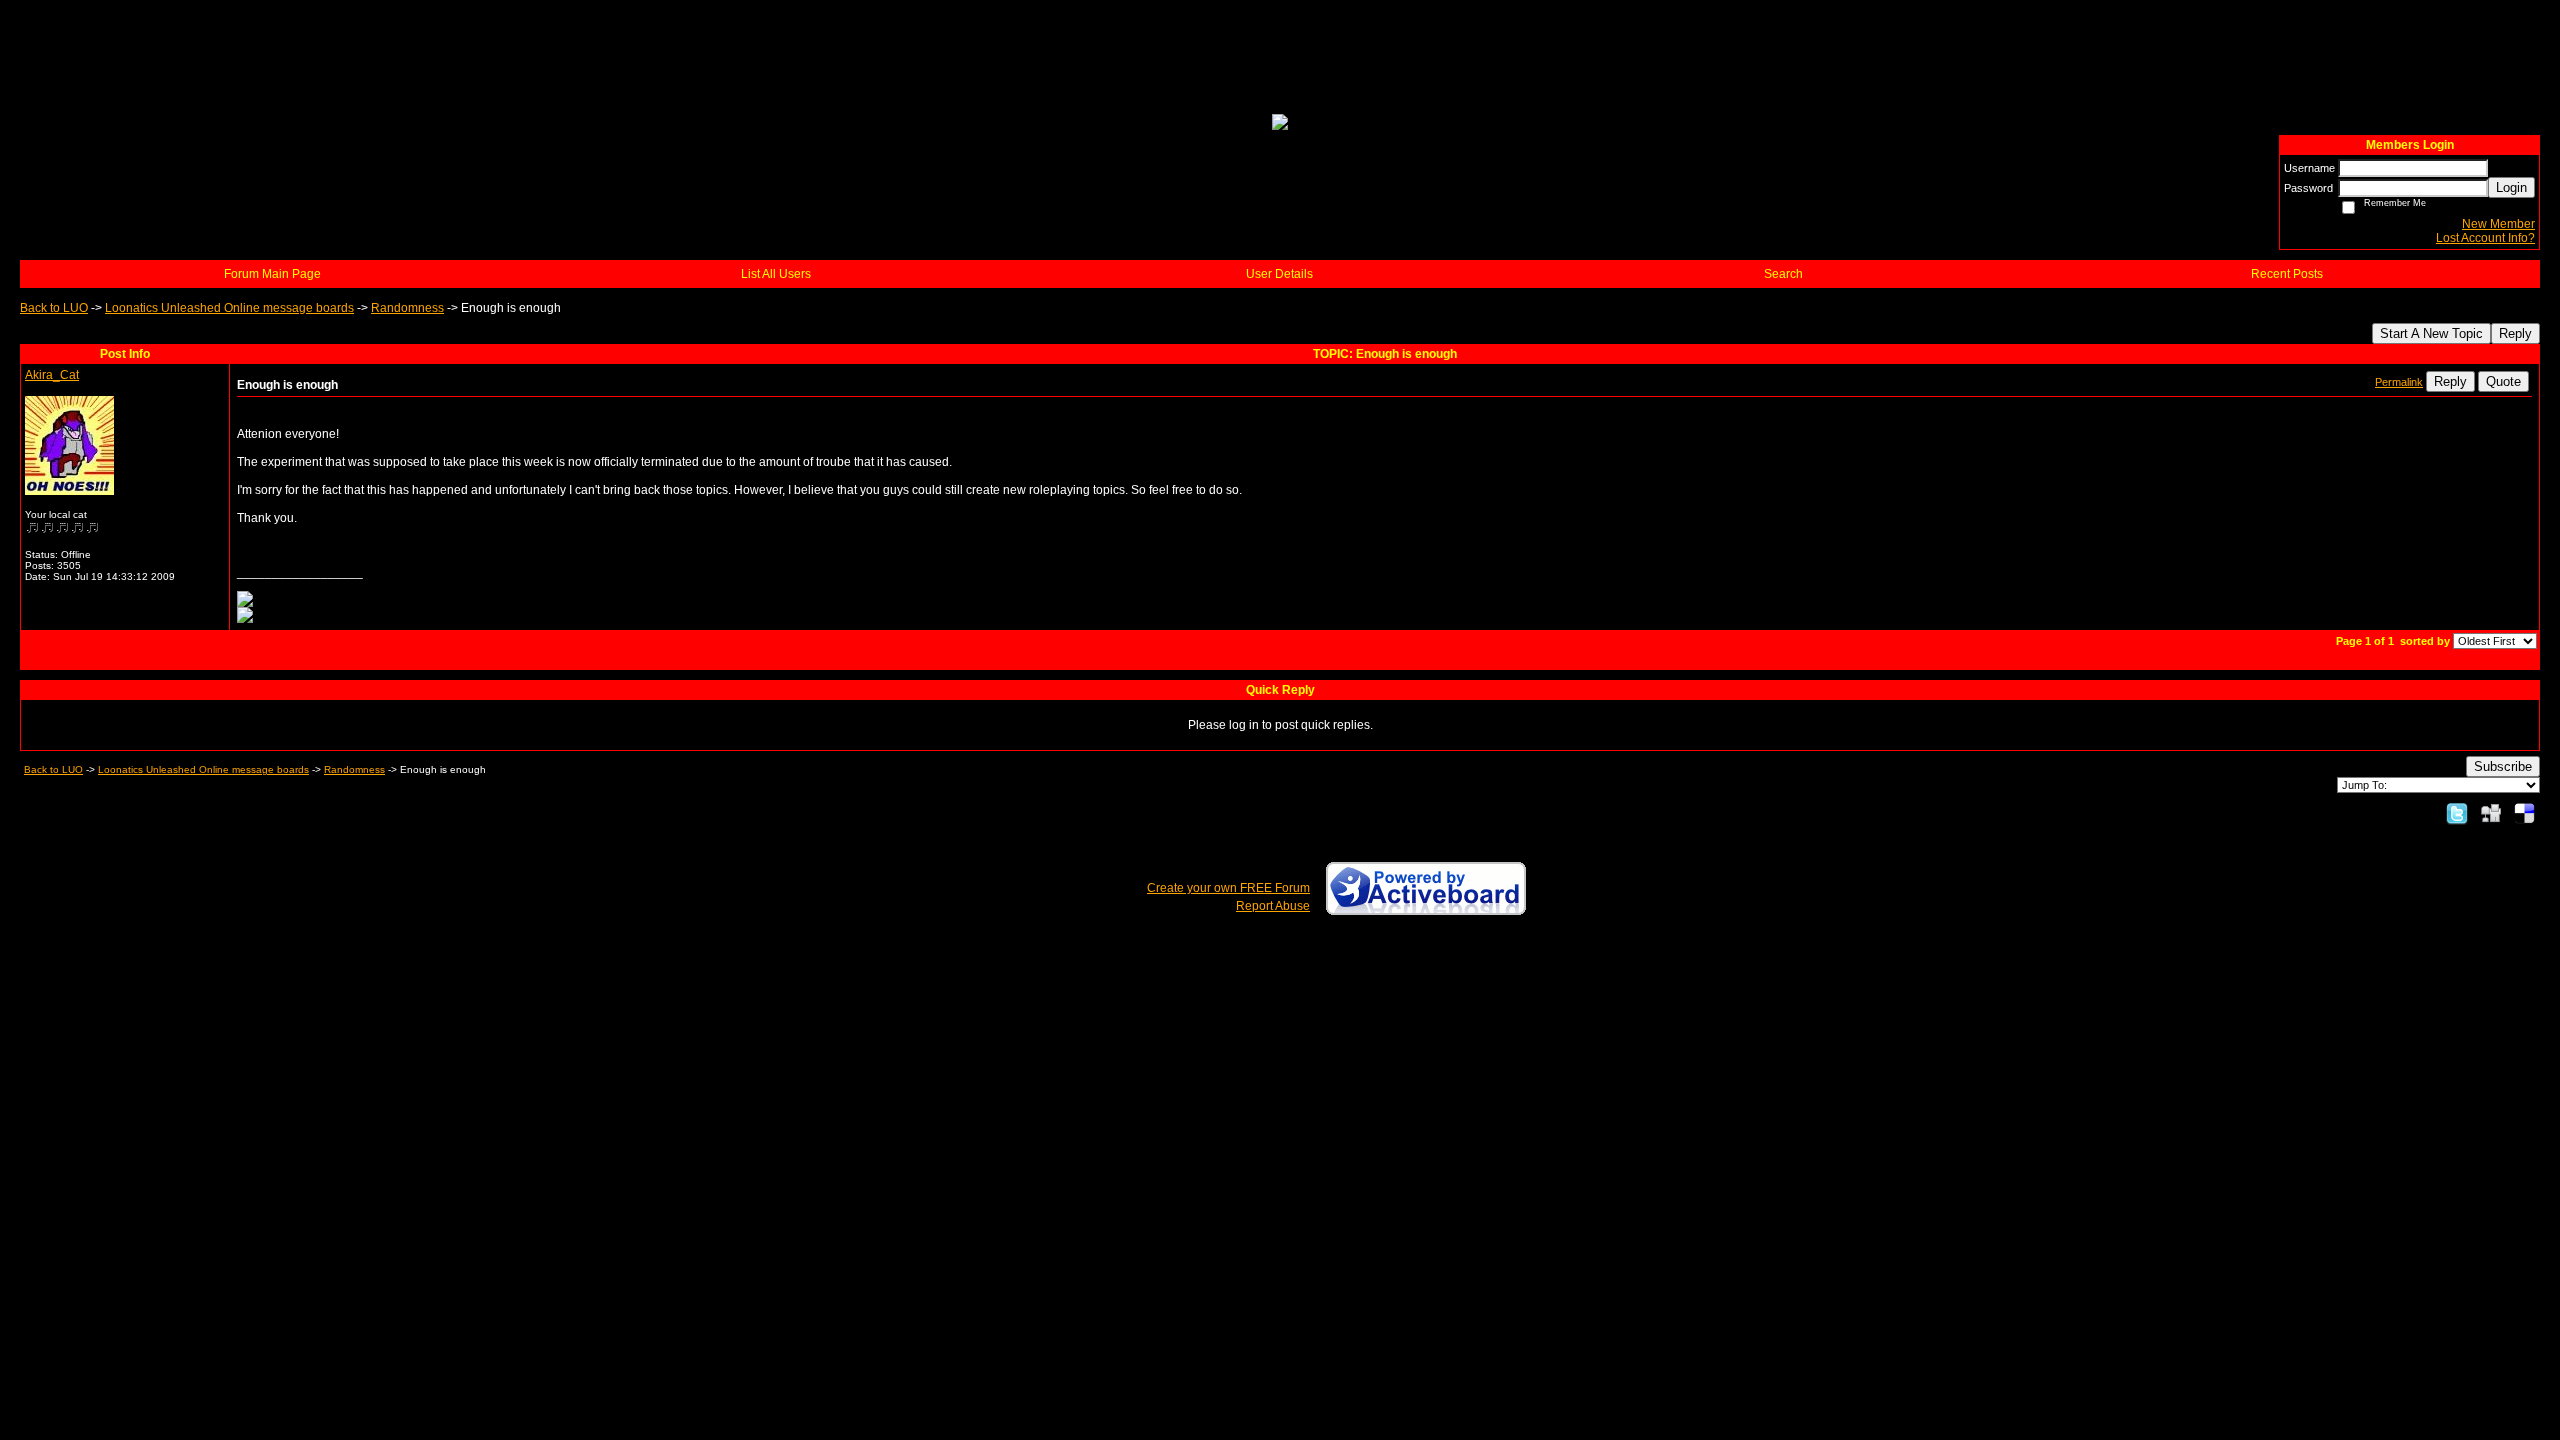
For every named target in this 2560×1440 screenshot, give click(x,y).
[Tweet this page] (2457, 813)
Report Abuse (1273, 906)
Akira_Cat (52, 375)
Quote (2503, 381)
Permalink (2399, 382)
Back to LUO (54, 308)
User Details (1279, 274)
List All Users (776, 274)
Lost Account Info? (2485, 238)
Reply (2515, 333)
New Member (2498, 224)
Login (2511, 187)
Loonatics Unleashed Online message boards (229, 308)
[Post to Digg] (2491, 813)
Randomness (407, 308)
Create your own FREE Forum (1228, 888)
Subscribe (2503, 766)
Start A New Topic (2431, 333)
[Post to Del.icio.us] (2524, 813)
